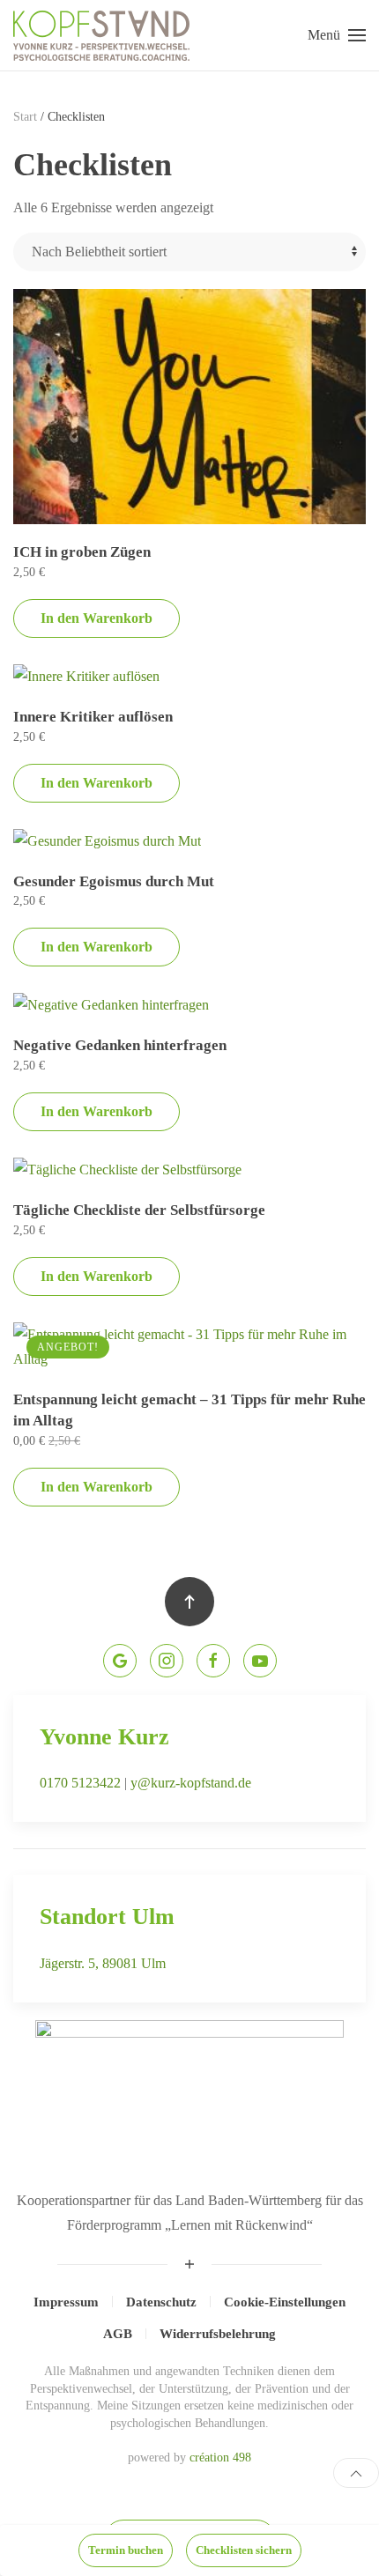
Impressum (66, 2302)
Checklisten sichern (244, 2550)
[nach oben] (356, 2473)
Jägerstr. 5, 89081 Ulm (103, 1963)
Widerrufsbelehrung (218, 2334)
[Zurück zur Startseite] (101, 35)
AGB (118, 2334)
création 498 (220, 2458)
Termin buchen (126, 2550)
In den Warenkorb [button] (97, 618)
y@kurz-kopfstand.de (191, 1783)
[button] (337, 35)
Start (25, 117)
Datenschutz (161, 2302)
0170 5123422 (80, 1783)
